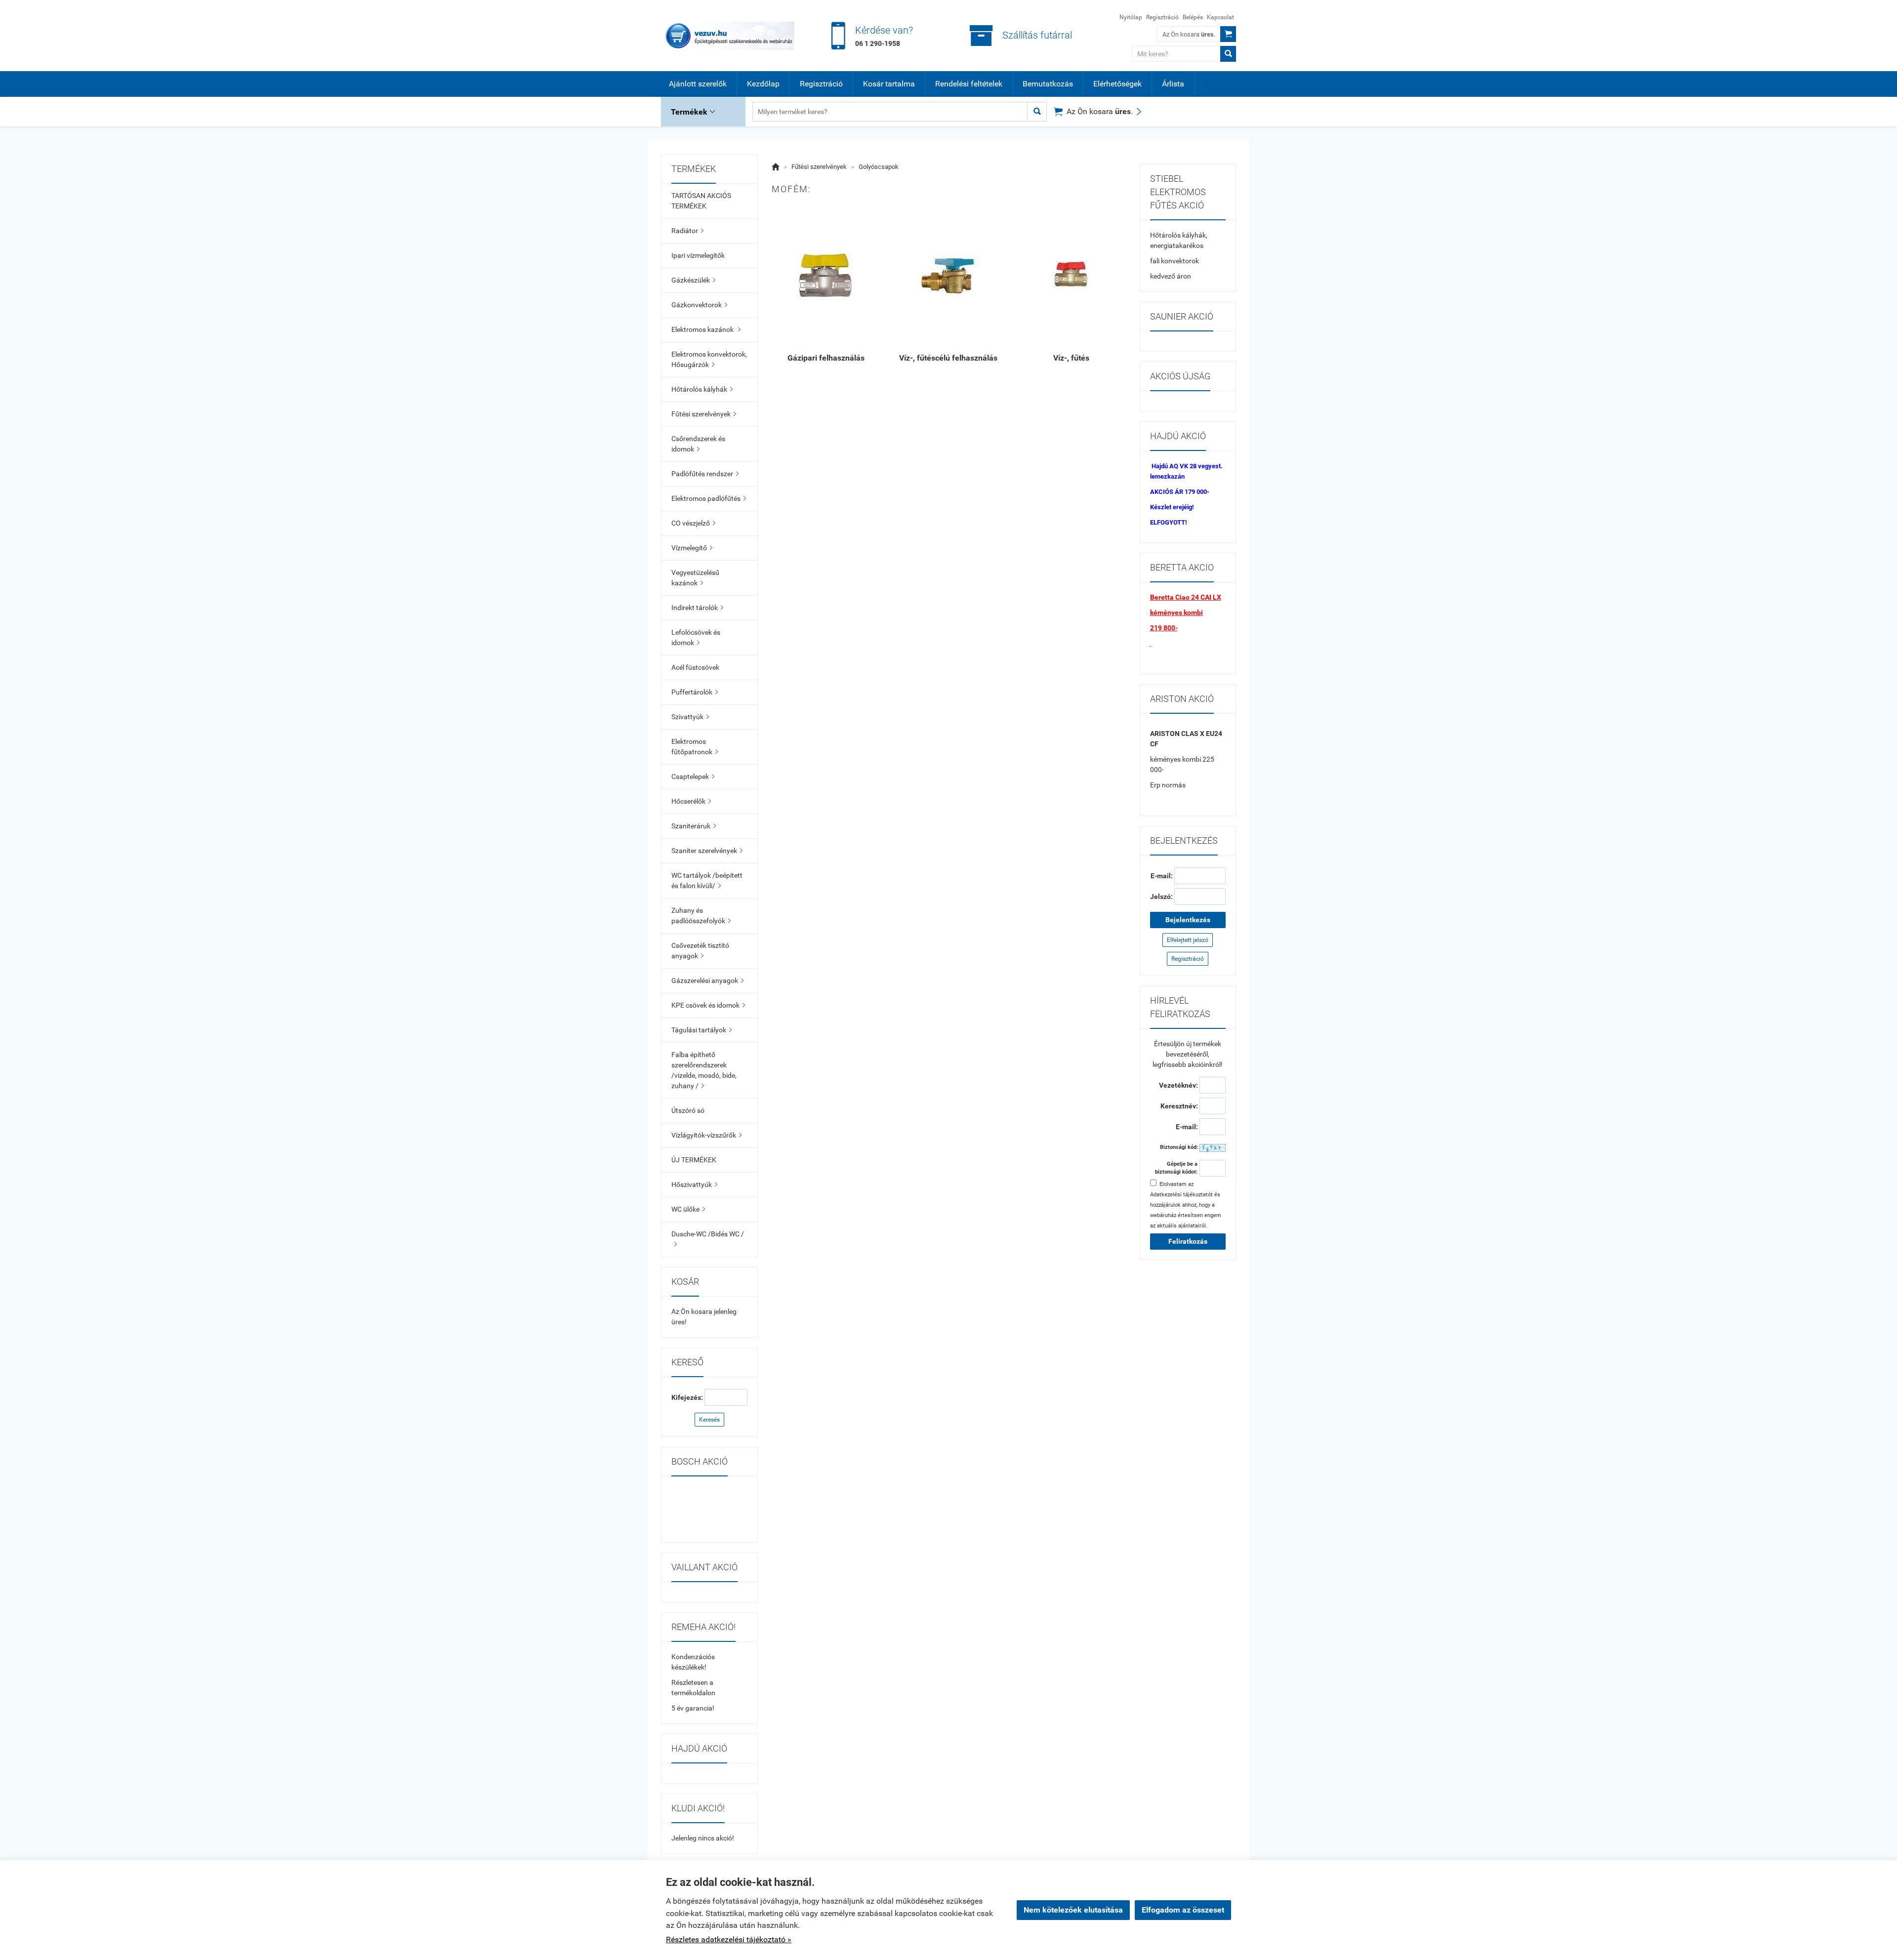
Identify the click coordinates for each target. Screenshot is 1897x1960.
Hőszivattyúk (694, 1184)
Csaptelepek (693, 776)
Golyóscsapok (879, 167)
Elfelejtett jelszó (1188, 940)
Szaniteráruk (694, 826)
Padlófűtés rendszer (705, 474)
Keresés (709, 1420)
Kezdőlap (763, 84)
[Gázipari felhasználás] (826, 275)
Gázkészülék (693, 280)
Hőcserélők (691, 801)
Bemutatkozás (1048, 84)
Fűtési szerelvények (704, 414)
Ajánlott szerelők (698, 84)
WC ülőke (688, 1209)
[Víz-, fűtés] (1071, 275)
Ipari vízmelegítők (698, 255)
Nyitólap (1131, 17)
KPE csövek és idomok (708, 1005)
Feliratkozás (1188, 1241)
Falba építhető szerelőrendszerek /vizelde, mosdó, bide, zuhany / (704, 1070)
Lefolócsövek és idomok (696, 637)
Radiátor (687, 231)
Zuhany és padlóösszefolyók (701, 916)
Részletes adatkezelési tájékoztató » (729, 1940)
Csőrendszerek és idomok (698, 444)
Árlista (1173, 84)
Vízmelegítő (692, 548)
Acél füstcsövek (695, 667)
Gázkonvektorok (699, 305)
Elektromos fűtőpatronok (695, 747)
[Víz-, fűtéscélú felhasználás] (948, 275)
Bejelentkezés (1188, 920)
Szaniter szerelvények (707, 851)
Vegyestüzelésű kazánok (695, 578)
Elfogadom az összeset (1183, 1910)
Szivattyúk (690, 717)
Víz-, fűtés (1071, 358)
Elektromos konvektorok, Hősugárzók (709, 359)
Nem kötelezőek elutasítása (1073, 1910)
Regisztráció (1162, 17)
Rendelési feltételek (969, 84)
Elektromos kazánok (706, 329)
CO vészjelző (693, 523)
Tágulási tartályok (701, 1030)
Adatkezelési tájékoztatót (1181, 1195)
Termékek (693, 112)
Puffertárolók (695, 692)
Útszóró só (688, 1110)
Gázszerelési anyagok (707, 980)
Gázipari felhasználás (826, 358)
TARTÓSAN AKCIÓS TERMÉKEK (701, 201)
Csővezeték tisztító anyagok (700, 951)
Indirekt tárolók (697, 608)
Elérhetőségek (1117, 84)
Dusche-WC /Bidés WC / (708, 1239)
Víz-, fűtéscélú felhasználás (948, 358)
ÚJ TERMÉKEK (694, 1160)
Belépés (1193, 17)
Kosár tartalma (889, 84)
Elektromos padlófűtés (709, 498)
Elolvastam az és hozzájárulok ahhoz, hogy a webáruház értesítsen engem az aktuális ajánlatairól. (1186, 1205)
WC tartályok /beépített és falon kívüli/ (707, 880)
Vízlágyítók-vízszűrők (706, 1135)
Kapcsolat (1220, 17)
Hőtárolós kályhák (702, 389)
